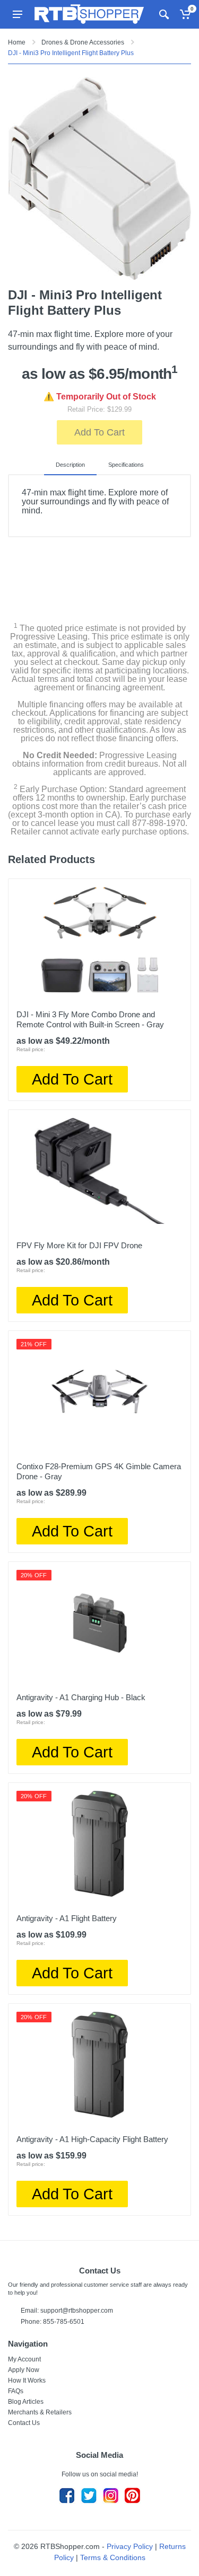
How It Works (27, 2380)
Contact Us (24, 2423)
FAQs (16, 2391)
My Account (24, 2359)
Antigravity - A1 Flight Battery (67, 1918)
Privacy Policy (130, 2546)
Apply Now (24, 2370)
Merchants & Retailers (40, 2412)
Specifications (126, 465)
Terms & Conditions (113, 2557)
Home (17, 42)
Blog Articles (26, 2402)
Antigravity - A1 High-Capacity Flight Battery (92, 2139)
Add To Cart (99, 432)
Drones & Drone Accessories (83, 42)
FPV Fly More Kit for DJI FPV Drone (79, 1245)
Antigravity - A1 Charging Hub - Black (81, 1697)
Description (70, 465)
